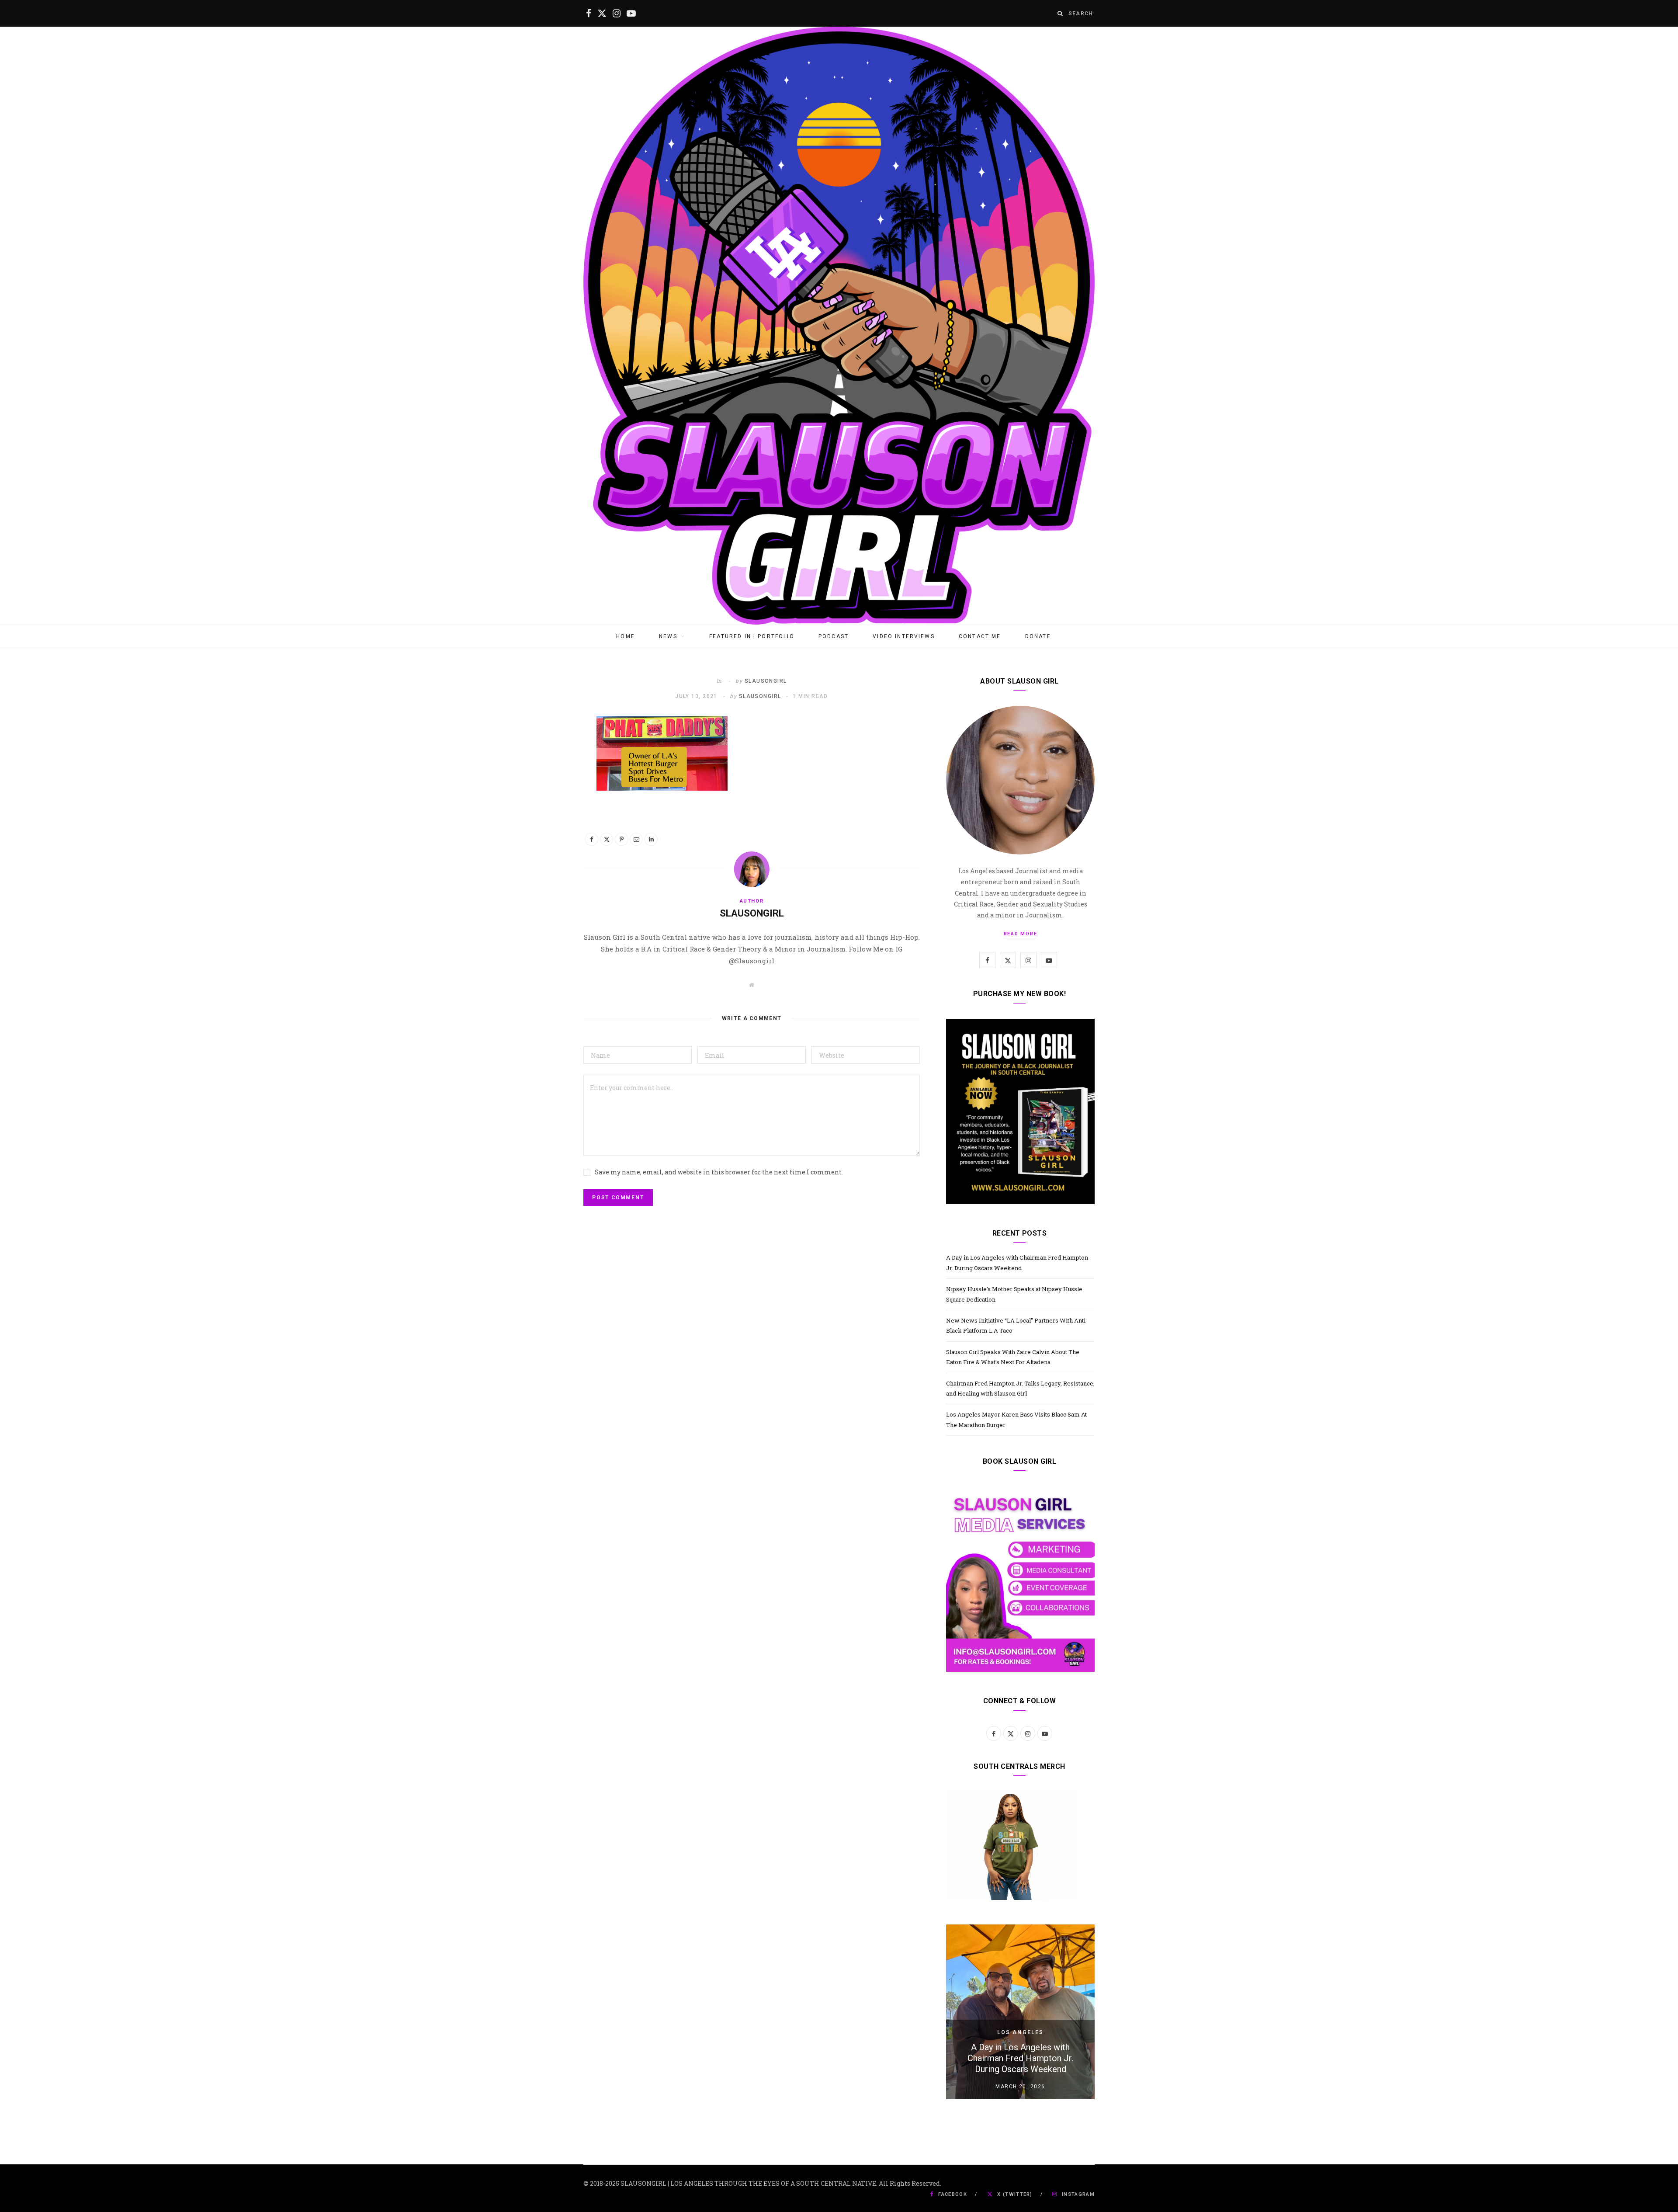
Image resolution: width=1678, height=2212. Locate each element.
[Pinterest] (621, 839)
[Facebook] (592, 839)
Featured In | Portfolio (752, 636)
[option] (1020, 2012)
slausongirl (766, 681)
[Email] (636, 839)
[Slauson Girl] (839, 326)
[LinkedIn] (651, 839)
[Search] (1061, 13)
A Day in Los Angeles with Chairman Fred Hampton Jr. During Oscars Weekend (1020, 2058)
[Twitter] (607, 839)
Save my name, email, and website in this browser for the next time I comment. (719, 1172)
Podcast (834, 636)
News (668, 636)
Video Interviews (904, 636)
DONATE (1038, 636)
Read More (1021, 934)
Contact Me (980, 636)
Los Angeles (1021, 2032)
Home (626, 636)
